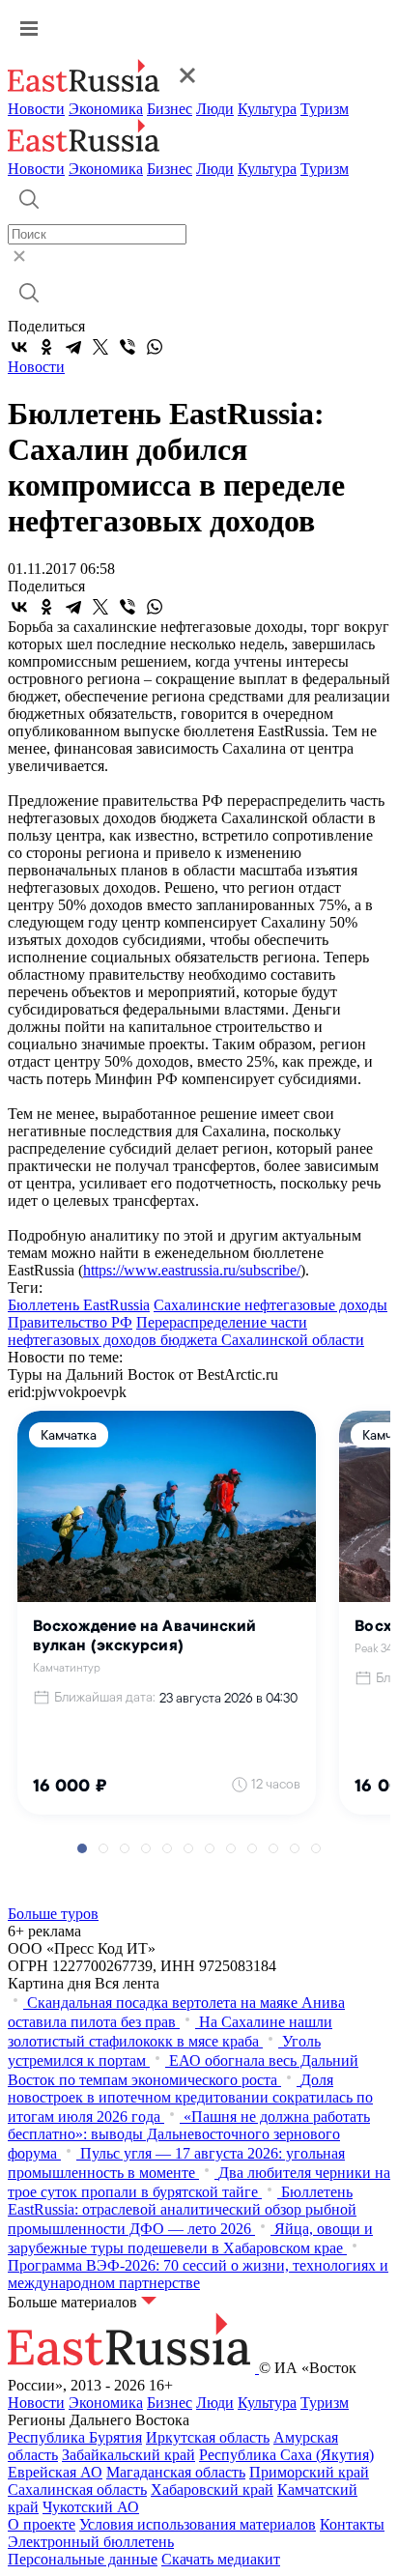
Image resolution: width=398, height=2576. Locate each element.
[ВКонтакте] (19, 347)
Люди (215, 109)
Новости (36, 109)
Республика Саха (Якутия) (286, 2455)
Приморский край (309, 2472)
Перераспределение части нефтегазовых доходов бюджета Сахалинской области (186, 1331)
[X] (100, 347)
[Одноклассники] (46, 347)
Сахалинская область (77, 2490)
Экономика (106, 109)
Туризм (325, 109)
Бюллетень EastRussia (79, 1305)
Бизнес (170, 109)
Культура (267, 109)
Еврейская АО (55, 2472)
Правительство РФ (70, 1322)
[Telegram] (73, 347)
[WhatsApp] (155, 347)
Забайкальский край (128, 2455)
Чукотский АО (91, 2507)
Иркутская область (208, 2437)
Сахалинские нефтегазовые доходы (270, 1305)
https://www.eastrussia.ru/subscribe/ (192, 1270)
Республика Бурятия (75, 2437)
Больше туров (53, 1914)
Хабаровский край (212, 2490)
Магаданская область (176, 2472)
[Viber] (128, 347)
